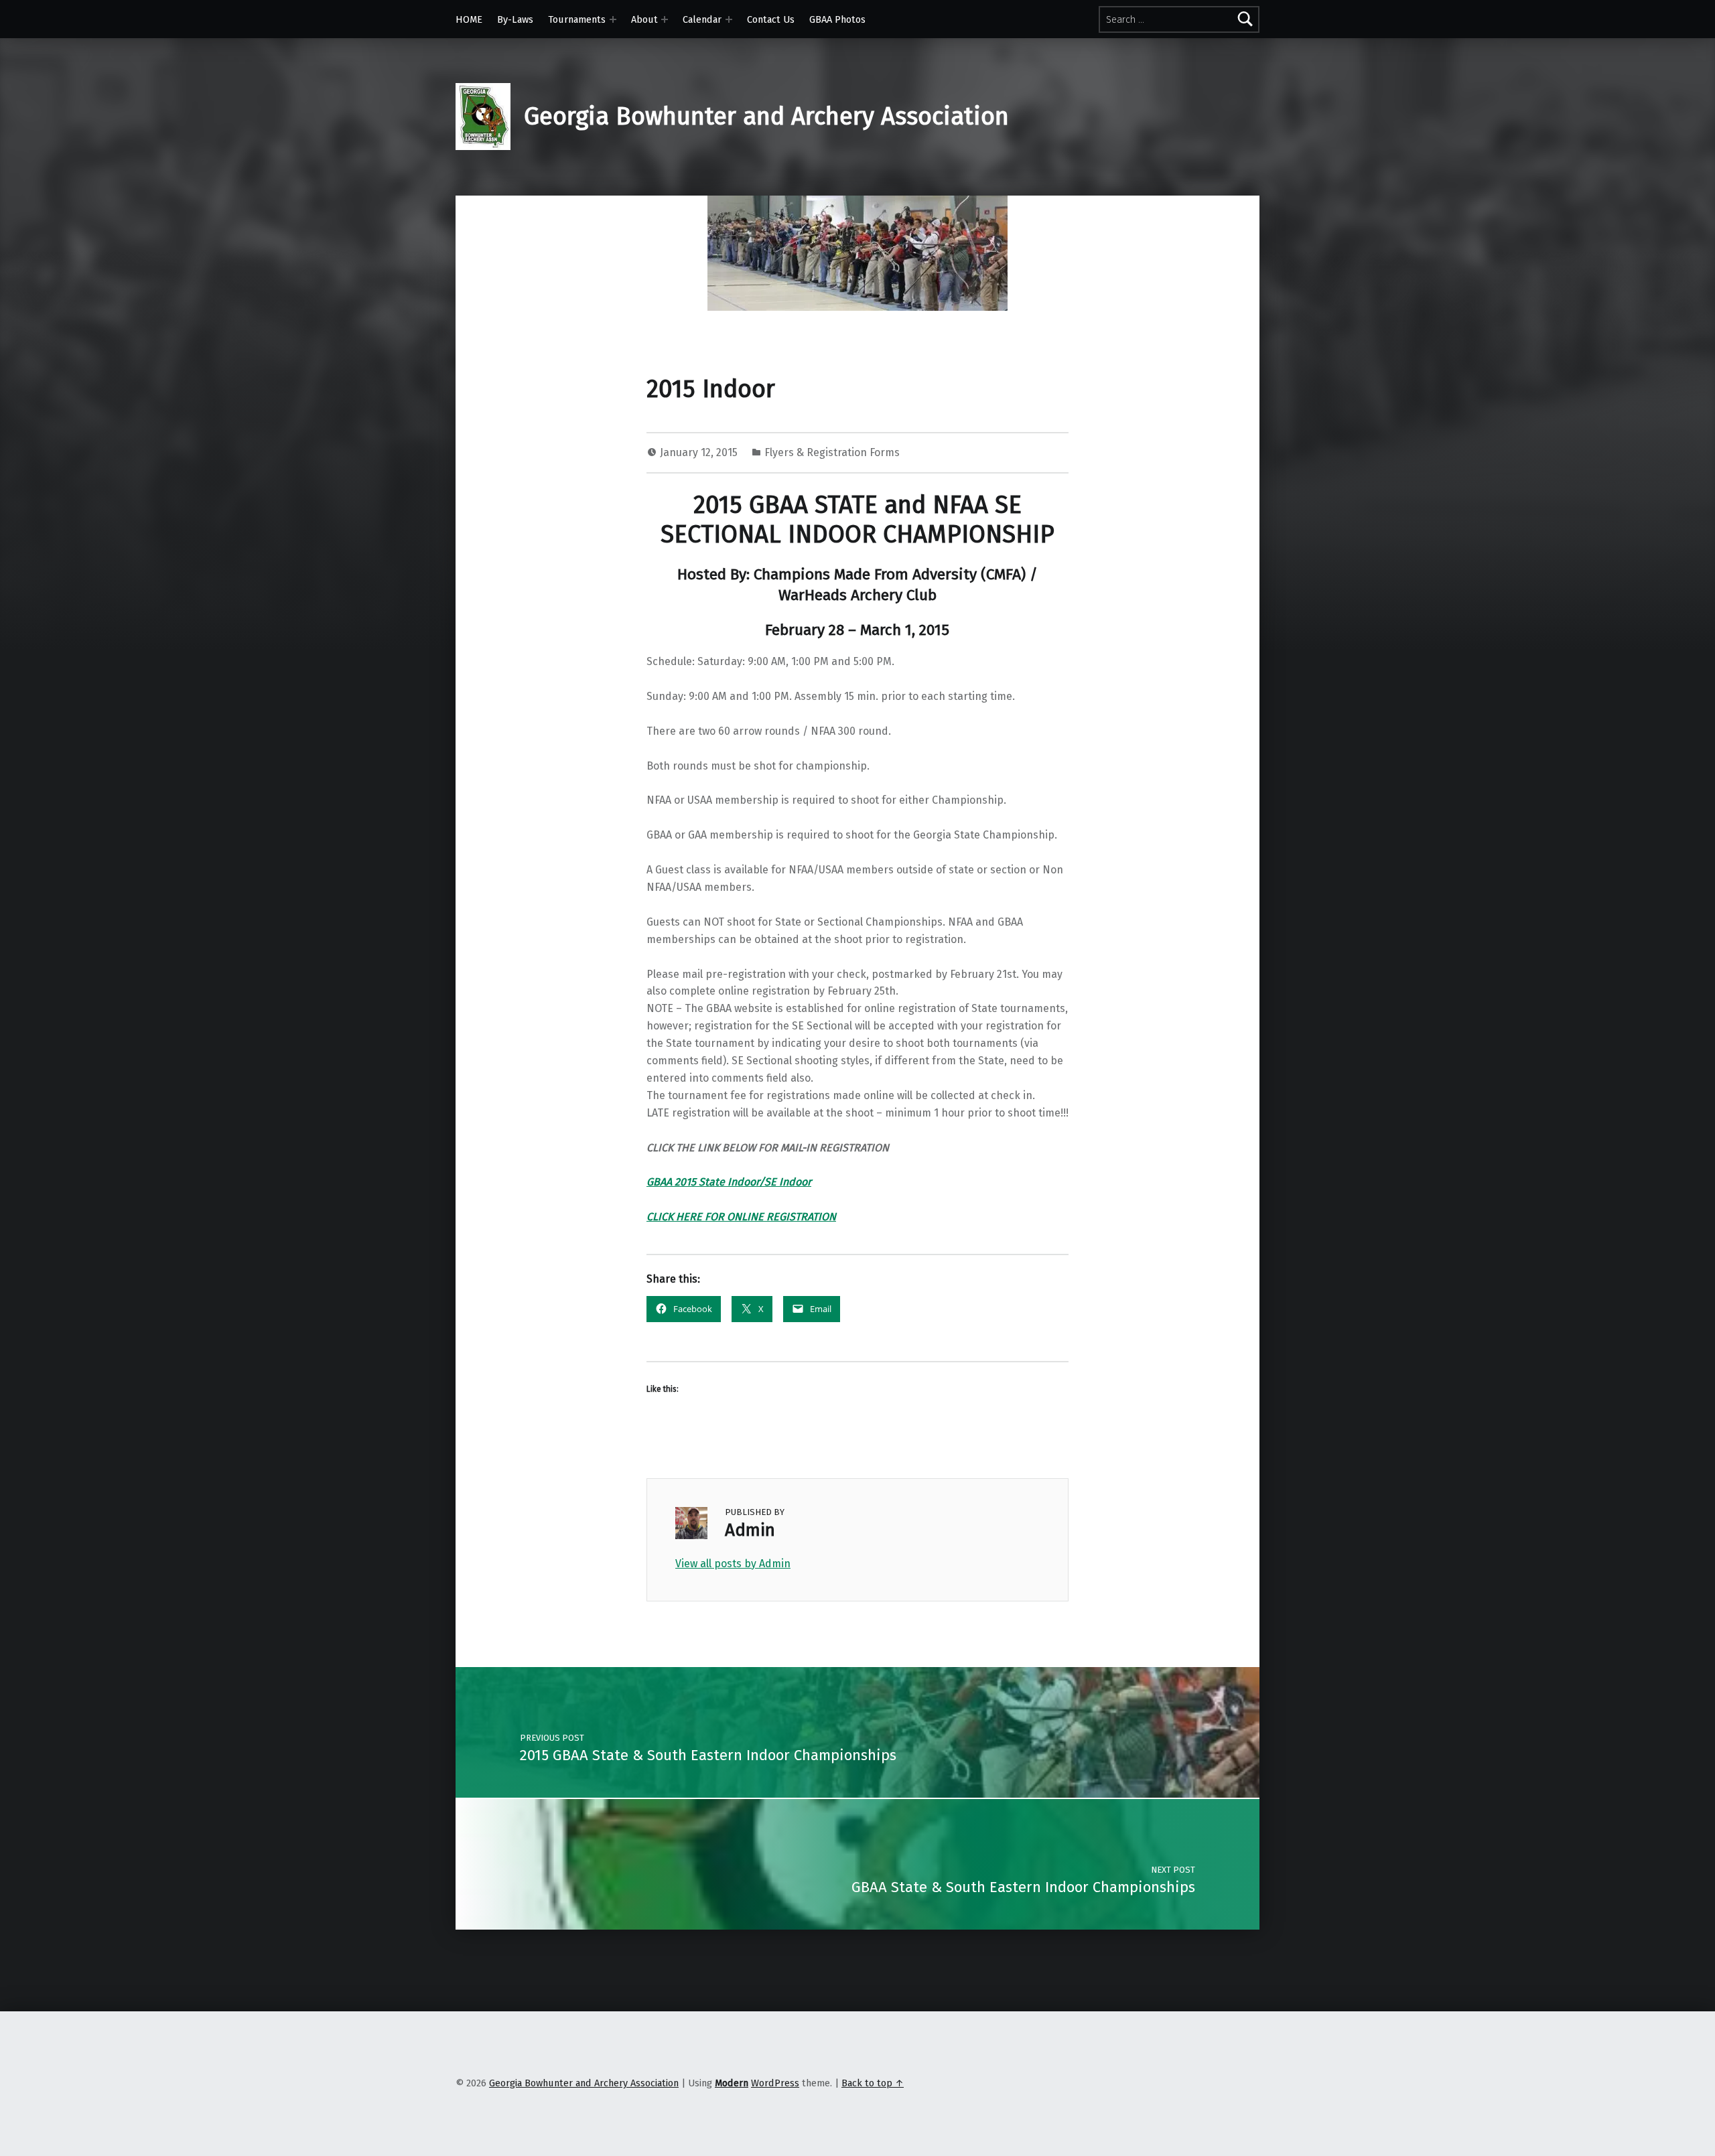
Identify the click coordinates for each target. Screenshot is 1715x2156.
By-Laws (515, 19)
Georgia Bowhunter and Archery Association (766, 117)
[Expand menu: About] (665, 19)
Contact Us (771, 19)
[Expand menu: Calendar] (729, 19)
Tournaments (577, 19)
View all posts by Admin (733, 1564)
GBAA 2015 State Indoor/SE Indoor (729, 1182)
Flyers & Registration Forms (832, 452)
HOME (469, 19)
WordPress (775, 2083)
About (644, 19)
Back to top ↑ (873, 2083)
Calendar (702, 19)
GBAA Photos (837, 19)
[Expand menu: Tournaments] (613, 19)
